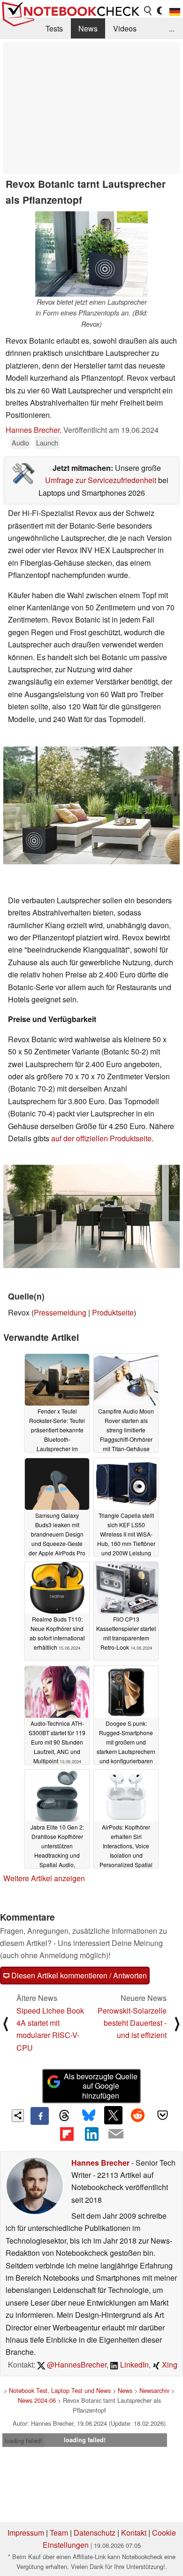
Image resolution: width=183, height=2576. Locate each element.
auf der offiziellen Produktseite (101, 1138)
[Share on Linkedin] (91, 2134)
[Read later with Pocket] (162, 2115)
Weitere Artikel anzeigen (44, 1878)
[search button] (148, 11)
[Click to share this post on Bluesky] (89, 2116)
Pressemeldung (60, 1312)
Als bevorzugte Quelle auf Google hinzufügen (101, 2086)
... (172, 28)
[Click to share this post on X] (113, 2115)
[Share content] (18, 2116)
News (88, 28)
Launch (47, 442)
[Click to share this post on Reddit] (138, 2115)
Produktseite (113, 1312)
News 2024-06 (37, 2400)
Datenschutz (95, 2533)
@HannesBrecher (76, 2365)
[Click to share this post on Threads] (64, 2116)
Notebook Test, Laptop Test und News (60, 2390)
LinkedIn (133, 2365)
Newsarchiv (154, 2390)
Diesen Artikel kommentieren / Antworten (78, 1975)
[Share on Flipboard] (67, 2134)
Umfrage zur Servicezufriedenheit (101, 480)
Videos (125, 28)
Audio (20, 442)
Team (59, 2533)
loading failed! (23, 2441)
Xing (169, 2365)
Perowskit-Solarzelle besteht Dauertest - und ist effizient (132, 2023)
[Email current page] (116, 2134)
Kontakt (134, 2533)
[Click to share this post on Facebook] (39, 2116)
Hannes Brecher (33, 430)
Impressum (26, 2533)
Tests (54, 28)
